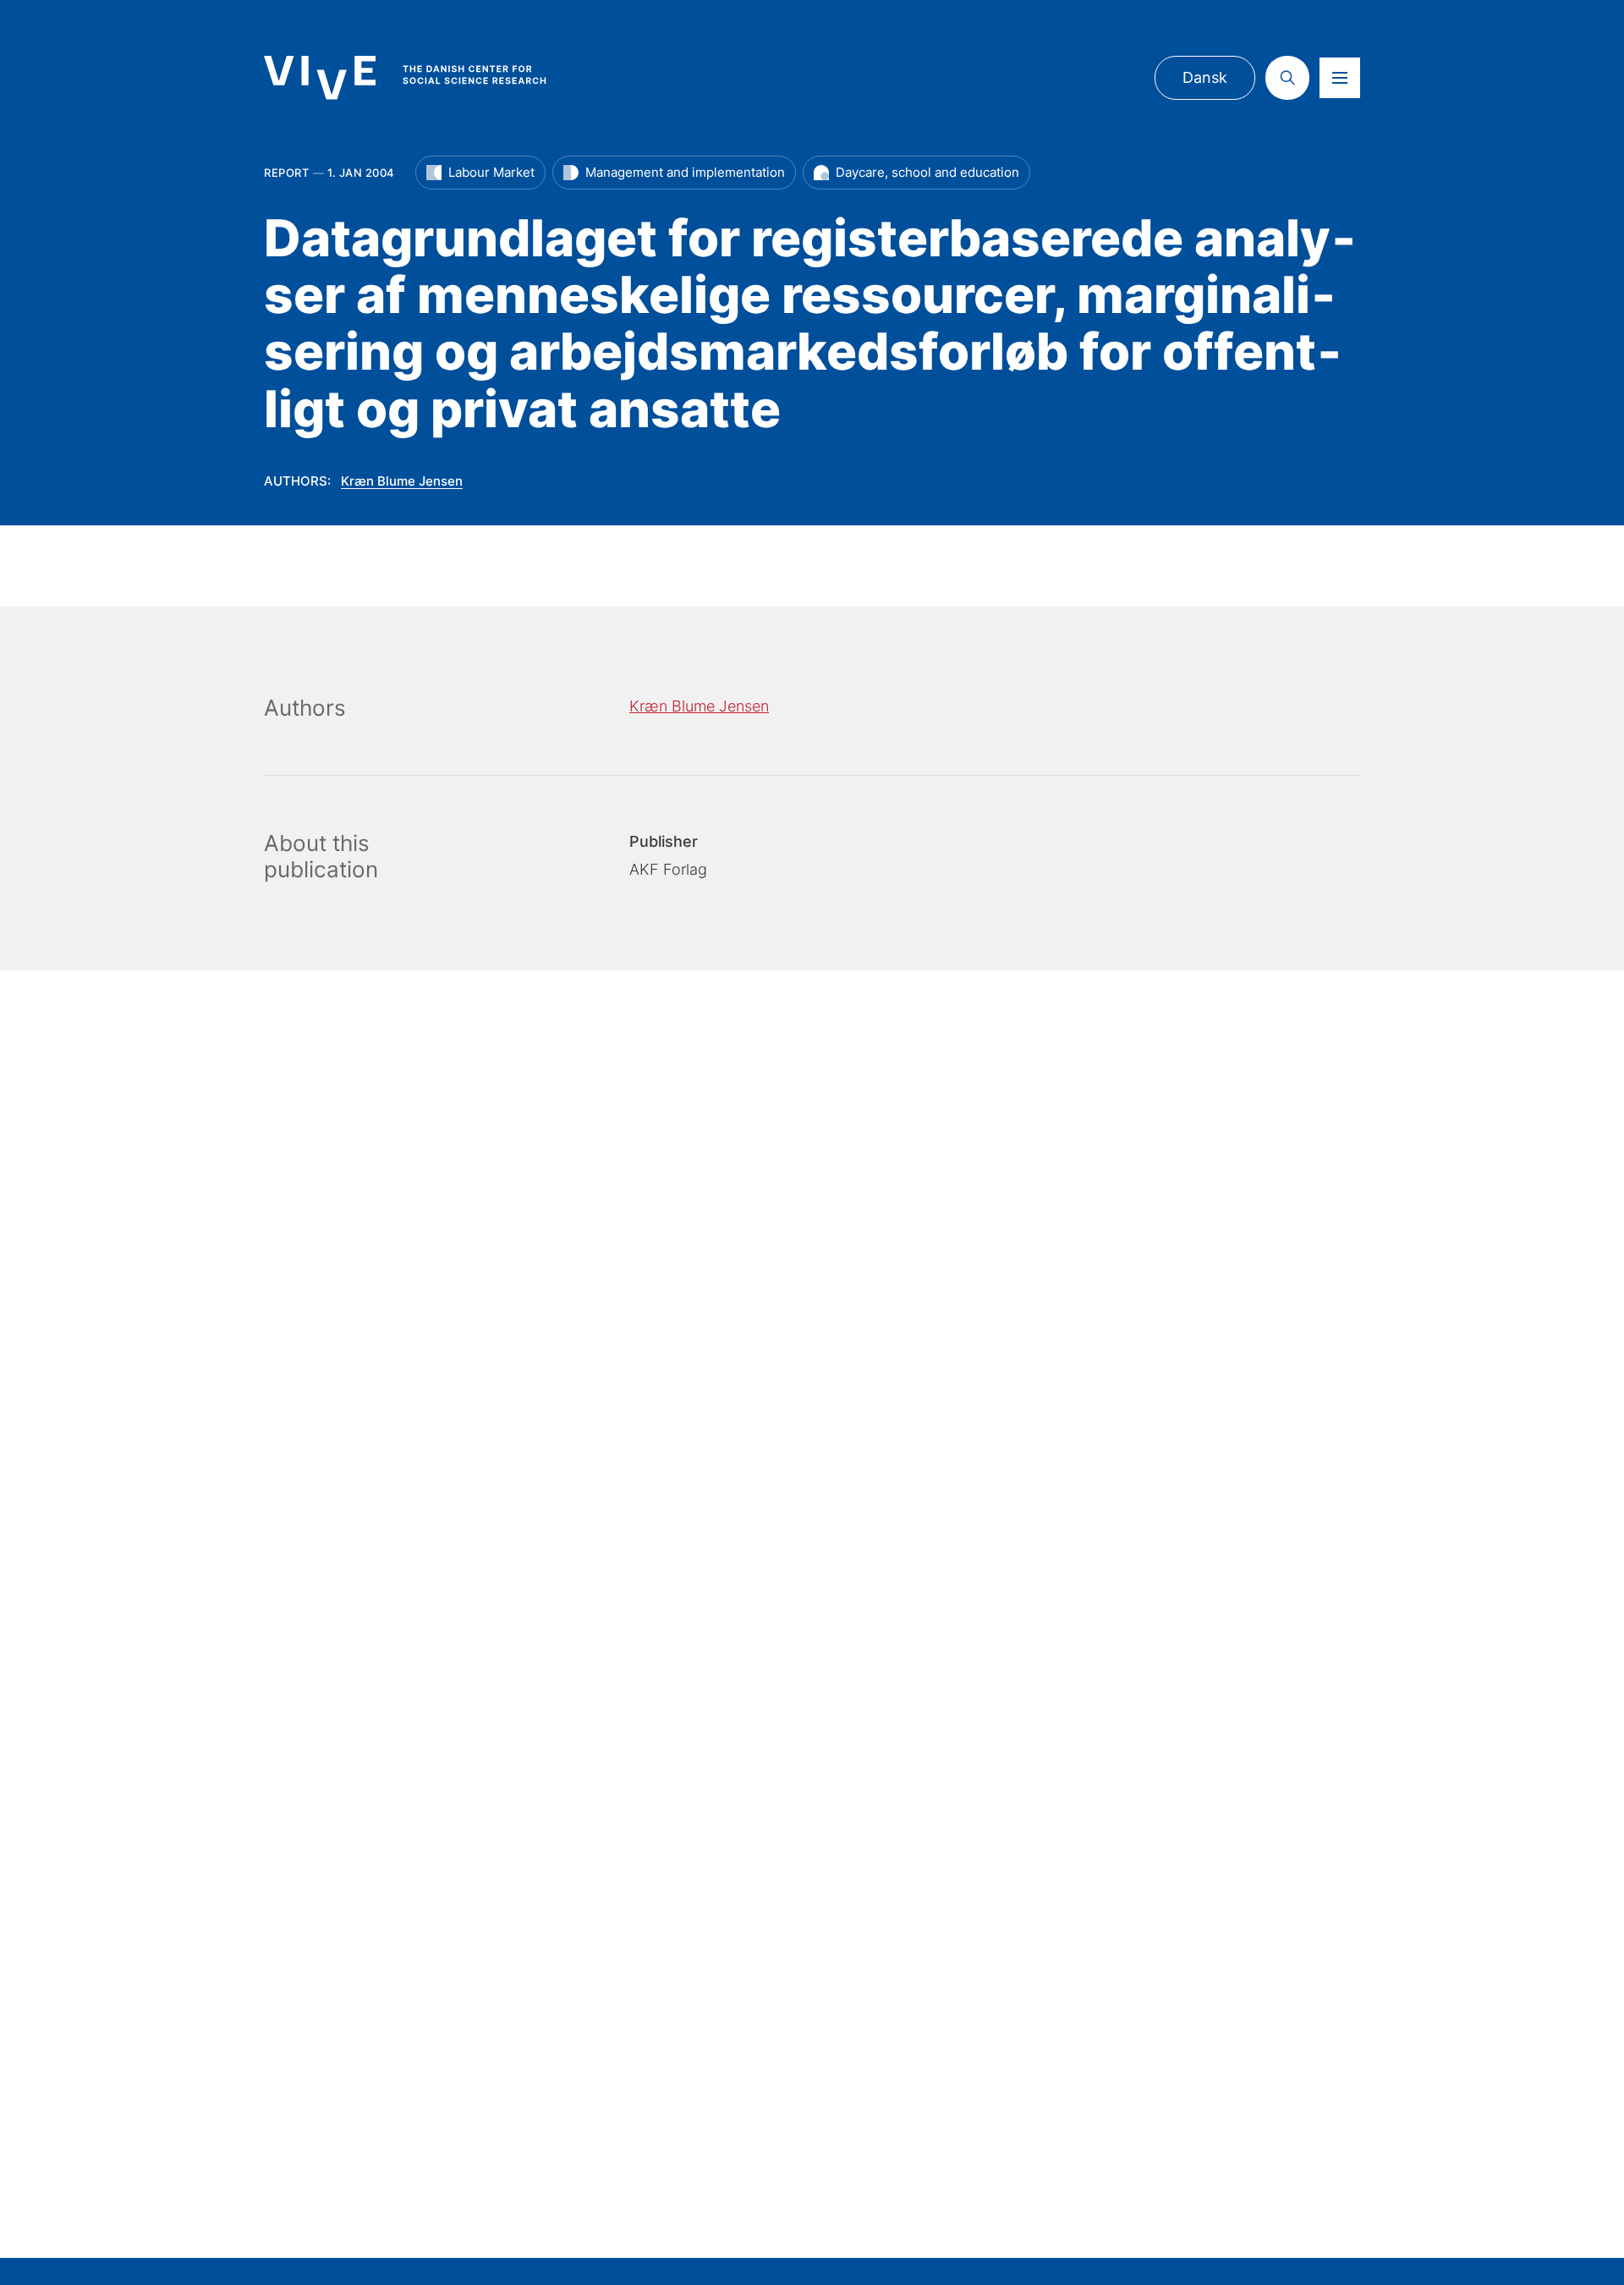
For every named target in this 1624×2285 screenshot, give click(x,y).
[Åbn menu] (1340, 78)
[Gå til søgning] (1287, 78)
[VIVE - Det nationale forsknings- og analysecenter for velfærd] (422, 77)
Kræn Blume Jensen (402, 481)
